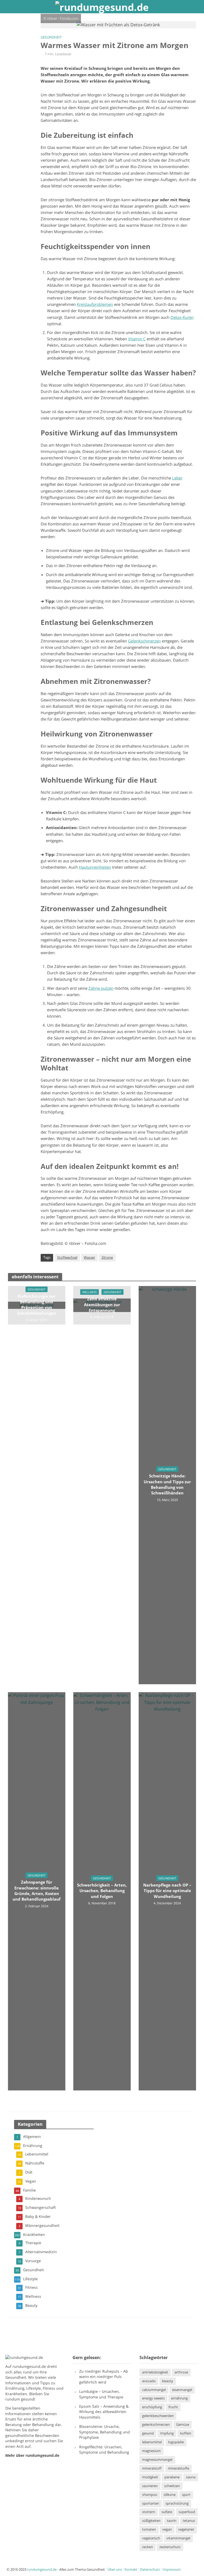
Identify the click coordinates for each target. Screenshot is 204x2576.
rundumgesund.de (29, 2366)
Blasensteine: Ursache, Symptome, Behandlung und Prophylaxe (105, 2432)
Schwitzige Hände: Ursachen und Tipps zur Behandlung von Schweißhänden (167, 1484)
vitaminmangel (178, 2538)
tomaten (149, 2529)
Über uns (115, 2569)
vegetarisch (151, 2538)
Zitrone (107, 1257)
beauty (168, 2381)
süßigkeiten (151, 2521)
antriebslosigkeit (155, 2372)
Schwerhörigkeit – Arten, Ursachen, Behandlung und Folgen (102, 1891)
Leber (177, 478)
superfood (187, 2512)
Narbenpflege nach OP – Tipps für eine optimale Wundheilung (167, 1891)
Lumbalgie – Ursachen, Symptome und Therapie (101, 2394)
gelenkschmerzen (156, 2424)
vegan (167, 2529)
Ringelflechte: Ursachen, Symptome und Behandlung (104, 2449)
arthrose (181, 2372)
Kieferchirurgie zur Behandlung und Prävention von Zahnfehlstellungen (37, 1305)
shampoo (150, 2494)
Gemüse (183, 2424)
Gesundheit (51, 37)
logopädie (176, 2442)
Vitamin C (137, 339)
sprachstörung (177, 2503)
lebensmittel (152, 2442)
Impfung (167, 2433)
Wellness (90, 1292)
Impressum (172, 2569)
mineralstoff (152, 2468)
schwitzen (172, 2486)
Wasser (89, 1257)
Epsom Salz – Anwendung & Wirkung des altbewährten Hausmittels (104, 2412)
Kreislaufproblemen (95, 304)
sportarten (151, 2503)
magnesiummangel (157, 2459)
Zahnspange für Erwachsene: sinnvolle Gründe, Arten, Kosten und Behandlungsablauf (37, 1891)
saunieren (150, 2486)
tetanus (189, 2521)
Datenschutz (150, 2569)
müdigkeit (150, 2477)
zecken (148, 2547)
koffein (186, 2433)
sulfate (167, 2512)
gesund (148, 2433)
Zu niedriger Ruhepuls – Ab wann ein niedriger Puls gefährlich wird (104, 2377)
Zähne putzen (101, 988)
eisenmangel (182, 2389)
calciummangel (154, 2389)
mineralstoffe (178, 2468)
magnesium (151, 2451)
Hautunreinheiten (95, 867)
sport (186, 2494)
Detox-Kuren (182, 317)
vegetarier (186, 2529)
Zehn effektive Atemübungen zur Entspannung (102, 1304)
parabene (172, 2477)
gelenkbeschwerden (158, 2416)
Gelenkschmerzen (144, 641)
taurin (172, 2521)
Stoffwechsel (67, 1257)
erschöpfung (152, 2407)
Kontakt (131, 2569)
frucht (173, 2407)
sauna (191, 2477)
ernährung (179, 2398)
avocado (149, 2381)
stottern (149, 2512)
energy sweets (153, 2398)
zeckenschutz (170, 2547)
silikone (170, 2494)
